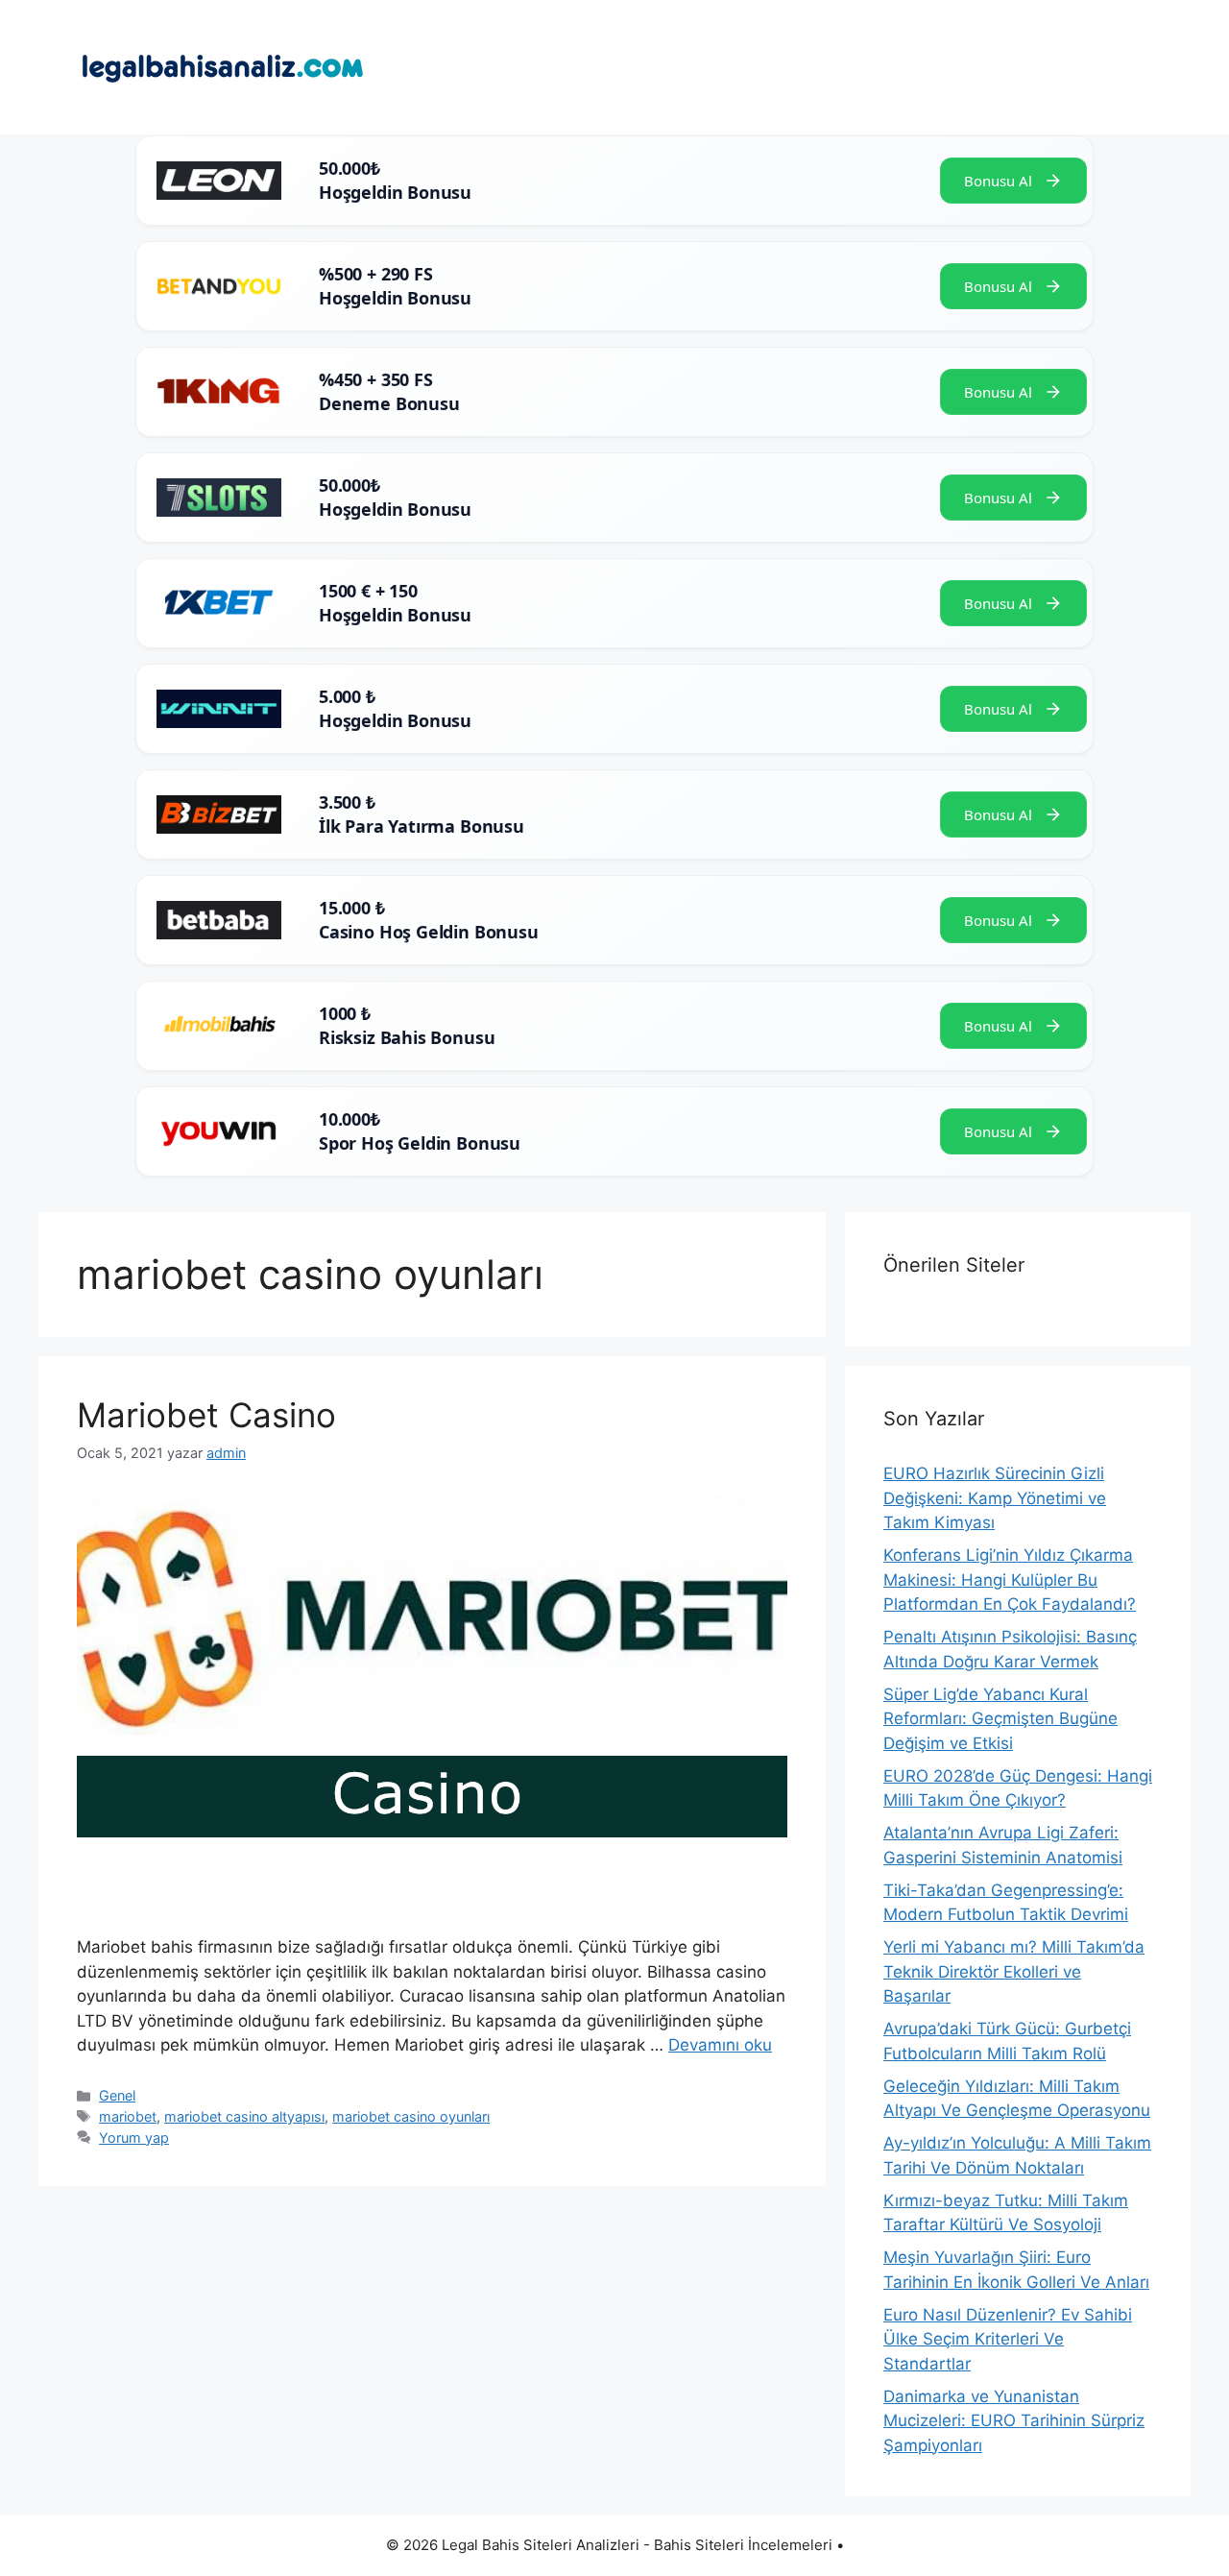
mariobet (128, 2116)
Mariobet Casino (206, 1415)
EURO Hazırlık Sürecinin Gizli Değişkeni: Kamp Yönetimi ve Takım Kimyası (995, 1498)
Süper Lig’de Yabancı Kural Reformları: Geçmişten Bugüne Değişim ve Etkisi (1000, 1719)
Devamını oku (720, 2045)
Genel (117, 2095)
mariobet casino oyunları (411, 2116)
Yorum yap (134, 2138)
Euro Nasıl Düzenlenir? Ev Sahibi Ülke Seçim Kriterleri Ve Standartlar (1008, 2339)
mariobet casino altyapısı (244, 2116)
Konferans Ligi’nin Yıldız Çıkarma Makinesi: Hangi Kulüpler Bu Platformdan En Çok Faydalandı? (1010, 1580)
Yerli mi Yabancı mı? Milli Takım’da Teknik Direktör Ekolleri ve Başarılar (1014, 1971)
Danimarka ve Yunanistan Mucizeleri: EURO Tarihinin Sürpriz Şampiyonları (1014, 2421)
